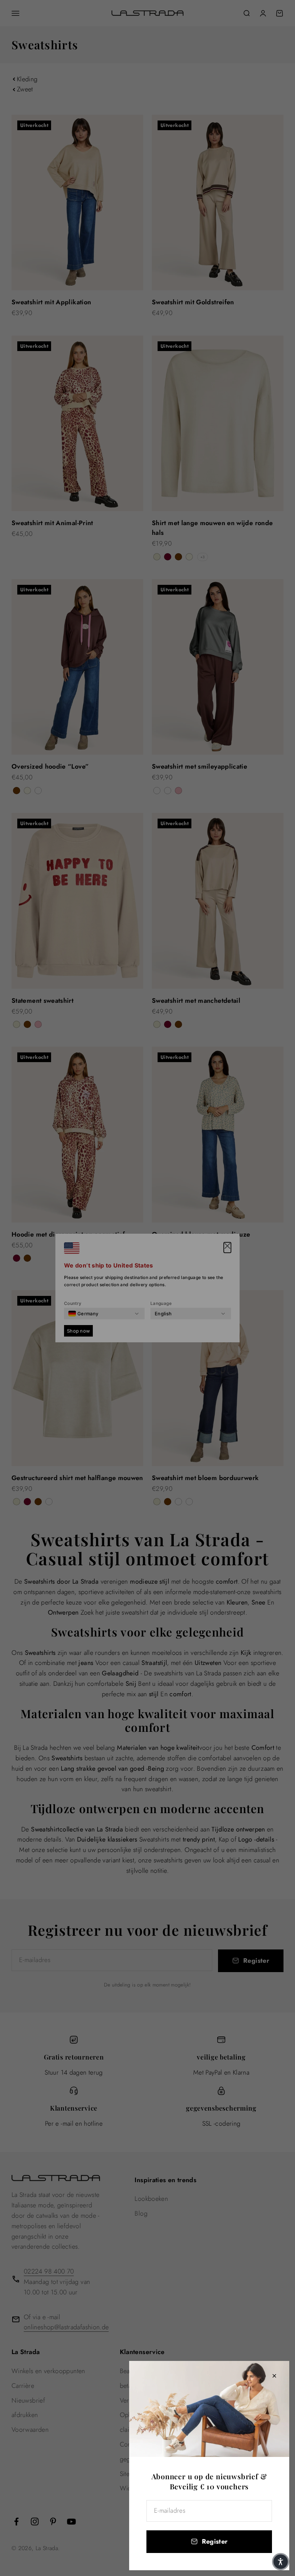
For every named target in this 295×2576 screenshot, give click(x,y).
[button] (281, 2562)
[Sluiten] (274, 2376)
